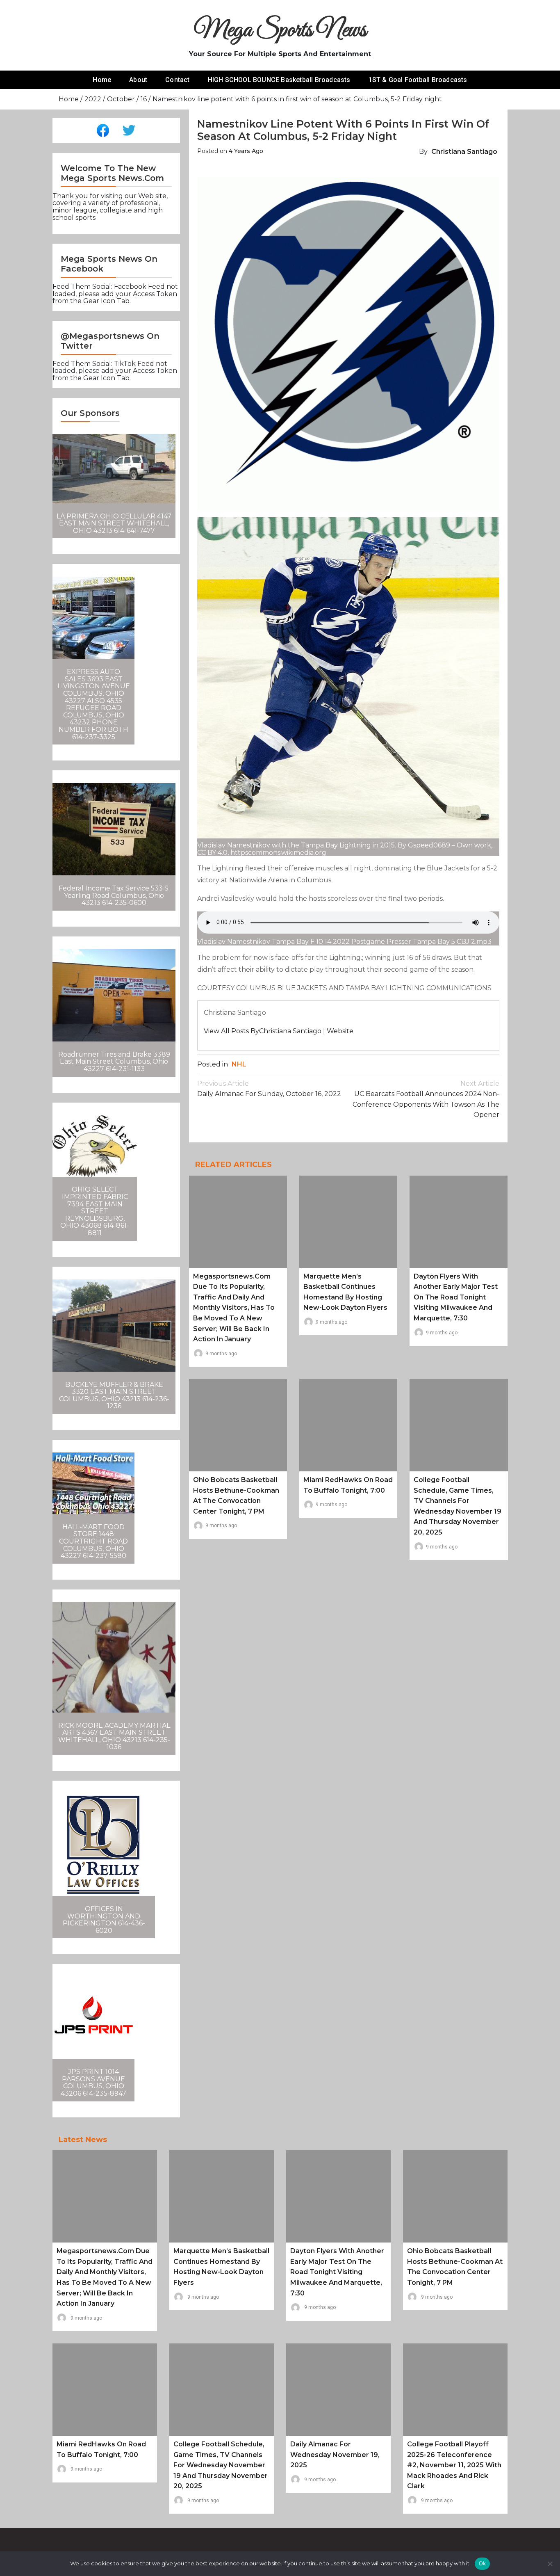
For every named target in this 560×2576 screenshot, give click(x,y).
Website (340, 1031)
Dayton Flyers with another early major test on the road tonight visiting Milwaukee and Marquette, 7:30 (456, 1297)
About (138, 80)
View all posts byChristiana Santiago (263, 1031)
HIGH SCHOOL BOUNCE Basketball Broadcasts (279, 80)
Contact (177, 80)
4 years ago (246, 151)
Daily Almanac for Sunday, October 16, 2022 (269, 1089)
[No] (550, 2564)
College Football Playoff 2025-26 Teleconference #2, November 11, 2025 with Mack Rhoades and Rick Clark (454, 2465)
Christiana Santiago (464, 152)
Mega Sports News (280, 31)
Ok (483, 2563)
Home (102, 80)
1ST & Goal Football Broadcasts (418, 80)
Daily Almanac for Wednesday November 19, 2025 (335, 2455)
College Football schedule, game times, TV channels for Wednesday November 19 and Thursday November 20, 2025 (221, 2465)
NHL (239, 1064)
